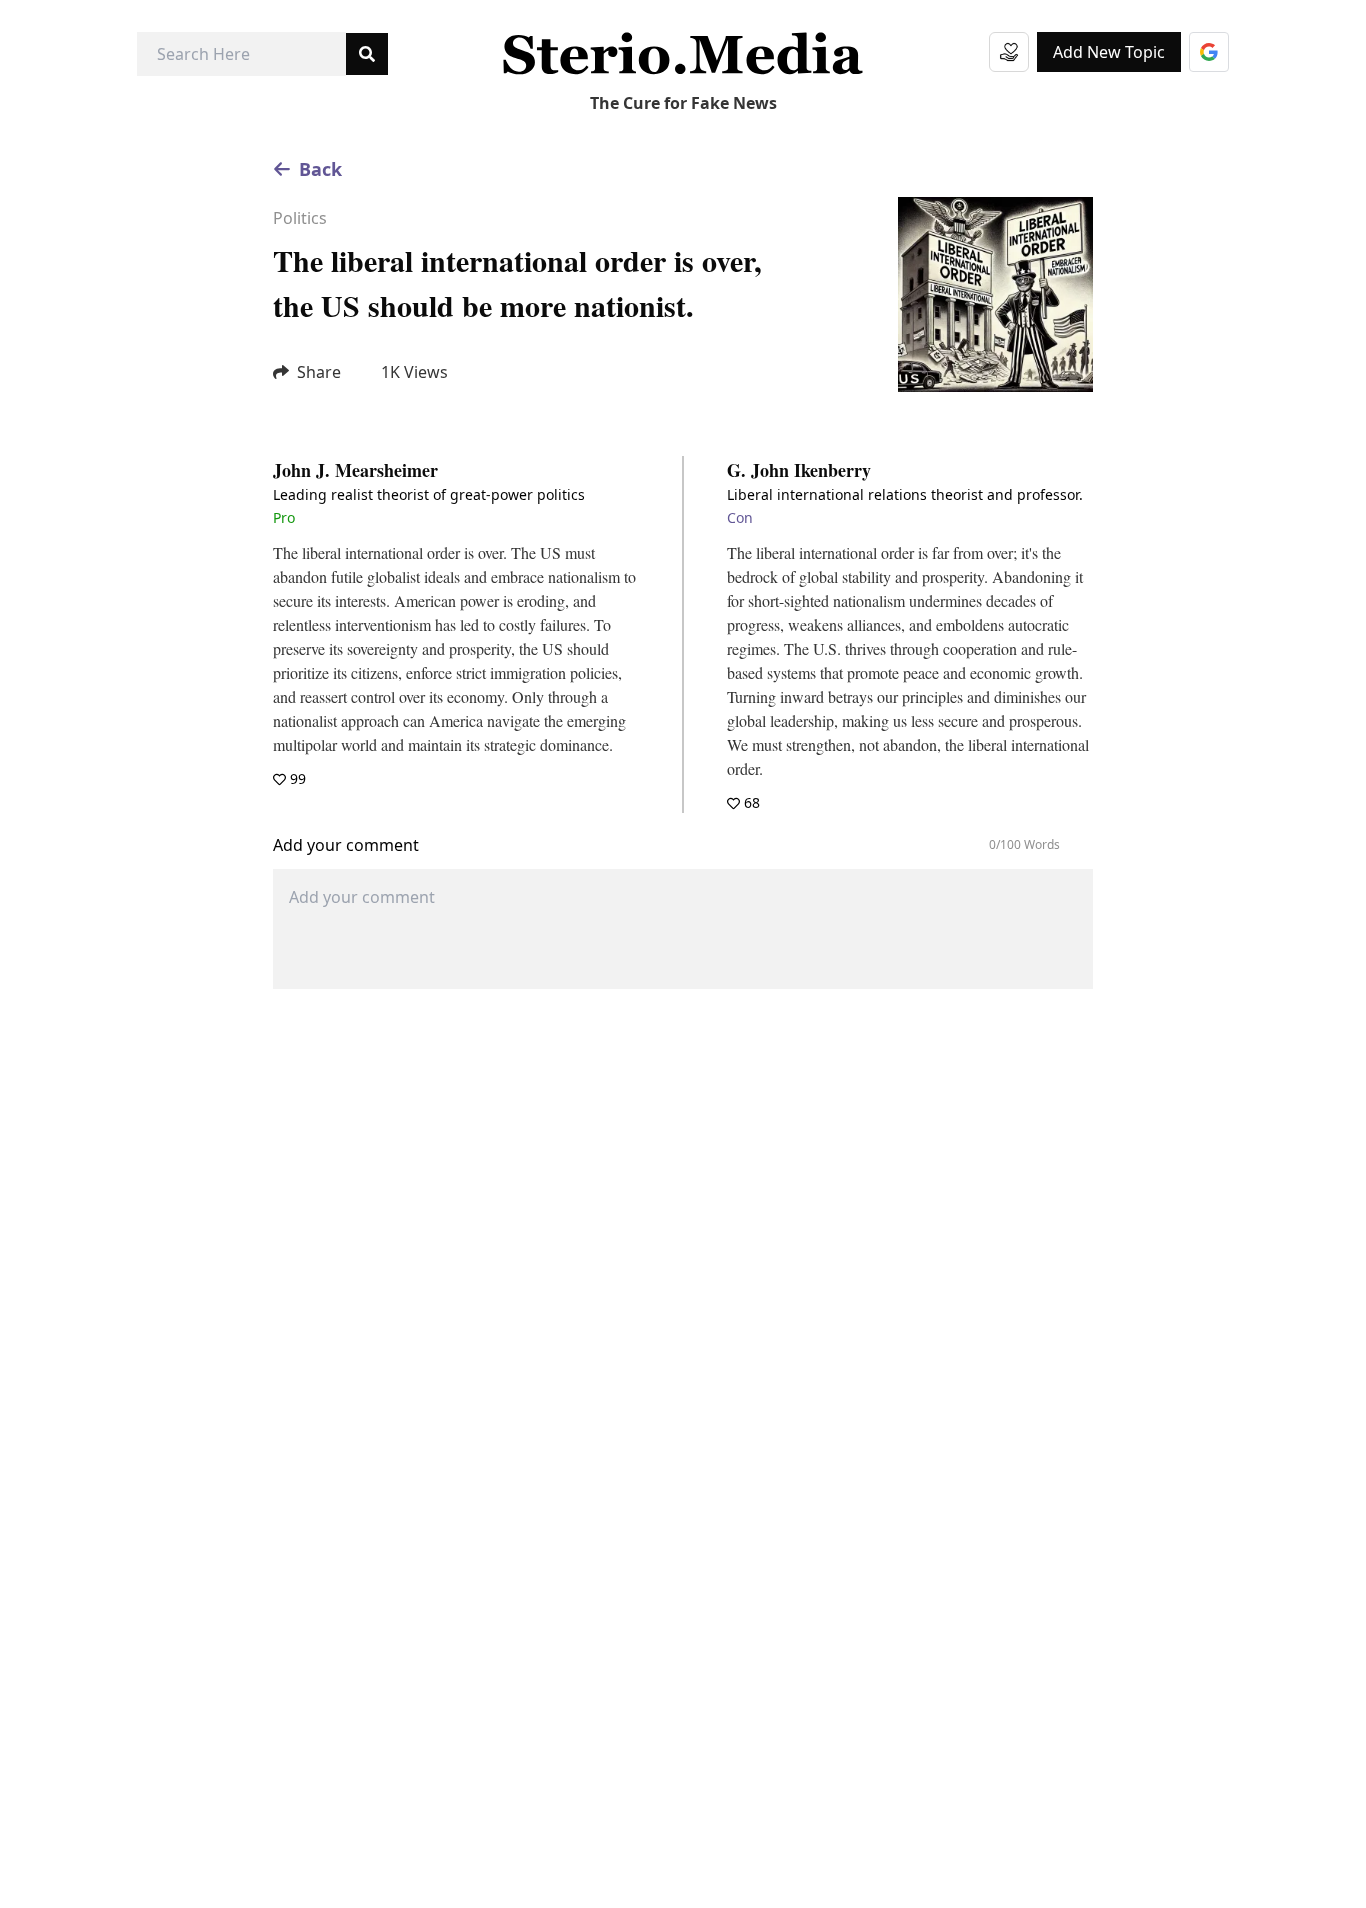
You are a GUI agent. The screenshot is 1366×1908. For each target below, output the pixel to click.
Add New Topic (1109, 52)
